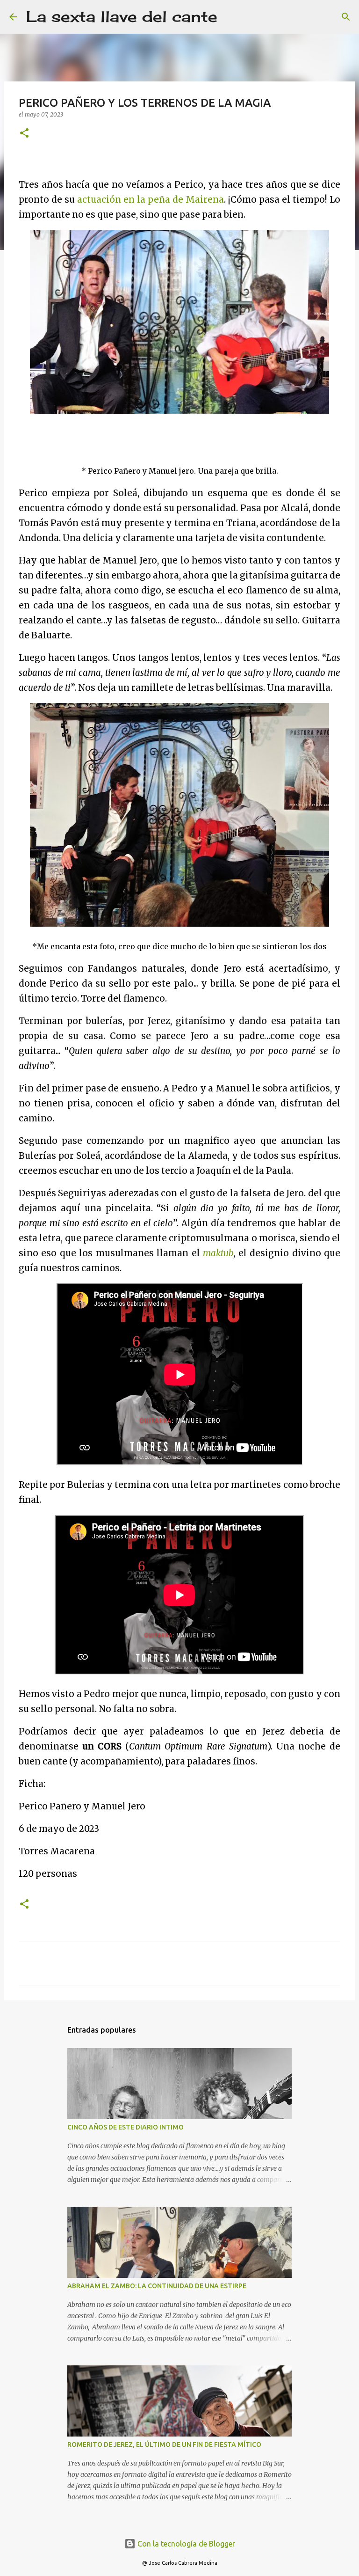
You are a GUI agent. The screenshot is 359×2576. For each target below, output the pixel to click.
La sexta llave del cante (122, 17)
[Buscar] (230, 17)
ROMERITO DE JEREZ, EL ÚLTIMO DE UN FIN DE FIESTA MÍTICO (164, 2444)
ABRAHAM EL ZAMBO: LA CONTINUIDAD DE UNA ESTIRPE (157, 2286)
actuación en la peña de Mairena (151, 200)
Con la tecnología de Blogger (185, 2544)
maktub (218, 1253)
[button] (24, 134)
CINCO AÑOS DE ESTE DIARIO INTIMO (126, 2127)
